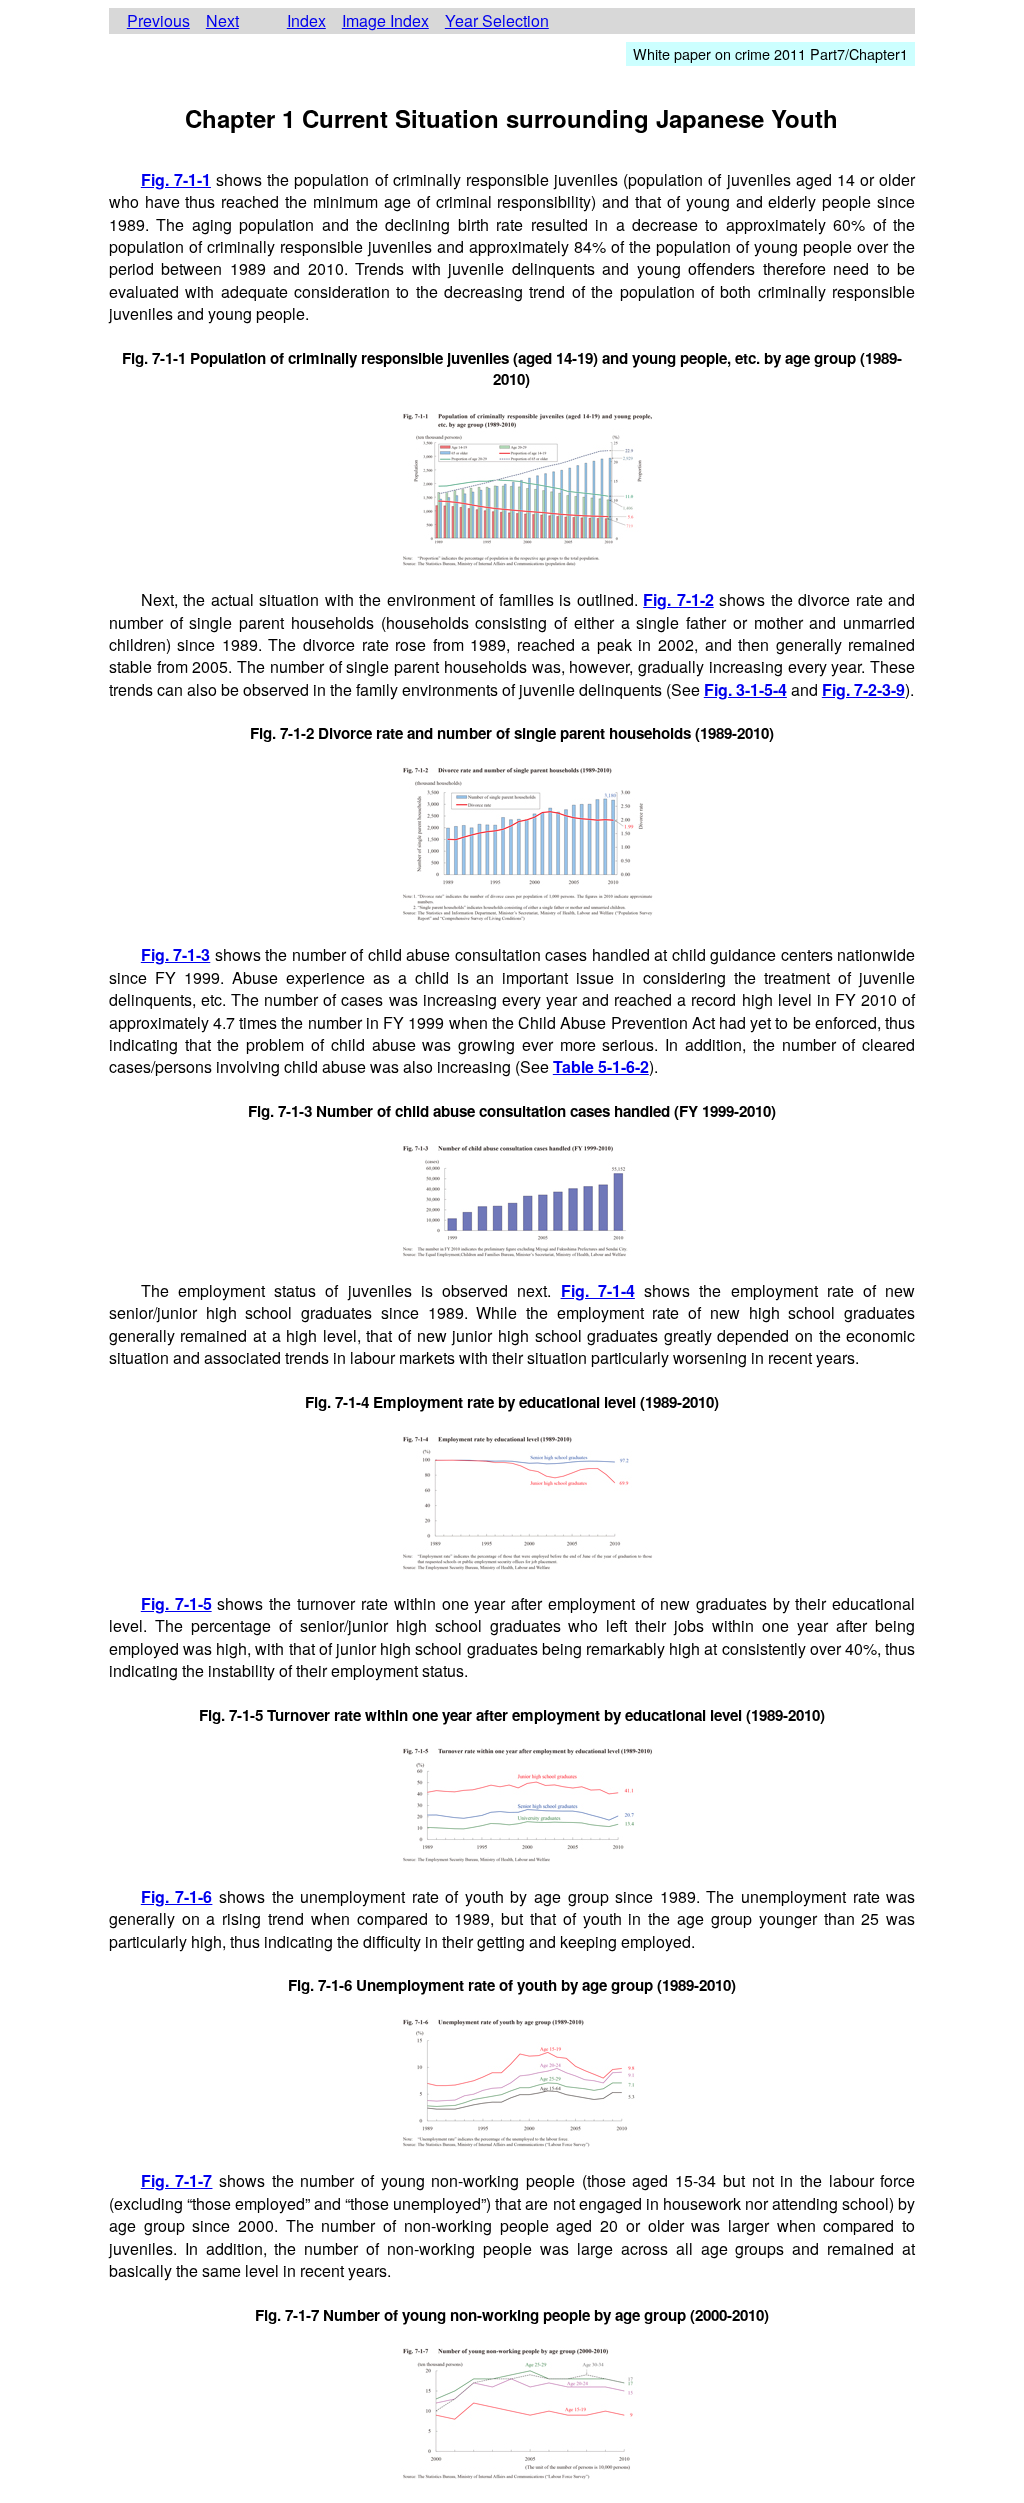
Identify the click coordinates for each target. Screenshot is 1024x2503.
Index (306, 21)
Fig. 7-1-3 (176, 954)
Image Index (385, 21)
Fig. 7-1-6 (177, 1896)
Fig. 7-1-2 (678, 599)
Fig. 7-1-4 (598, 1290)
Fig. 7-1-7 (177, 2180)
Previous (158, 21)
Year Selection (497, 21)
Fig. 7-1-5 (176, 1603)
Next (222, 21)
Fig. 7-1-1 (176, 179)
